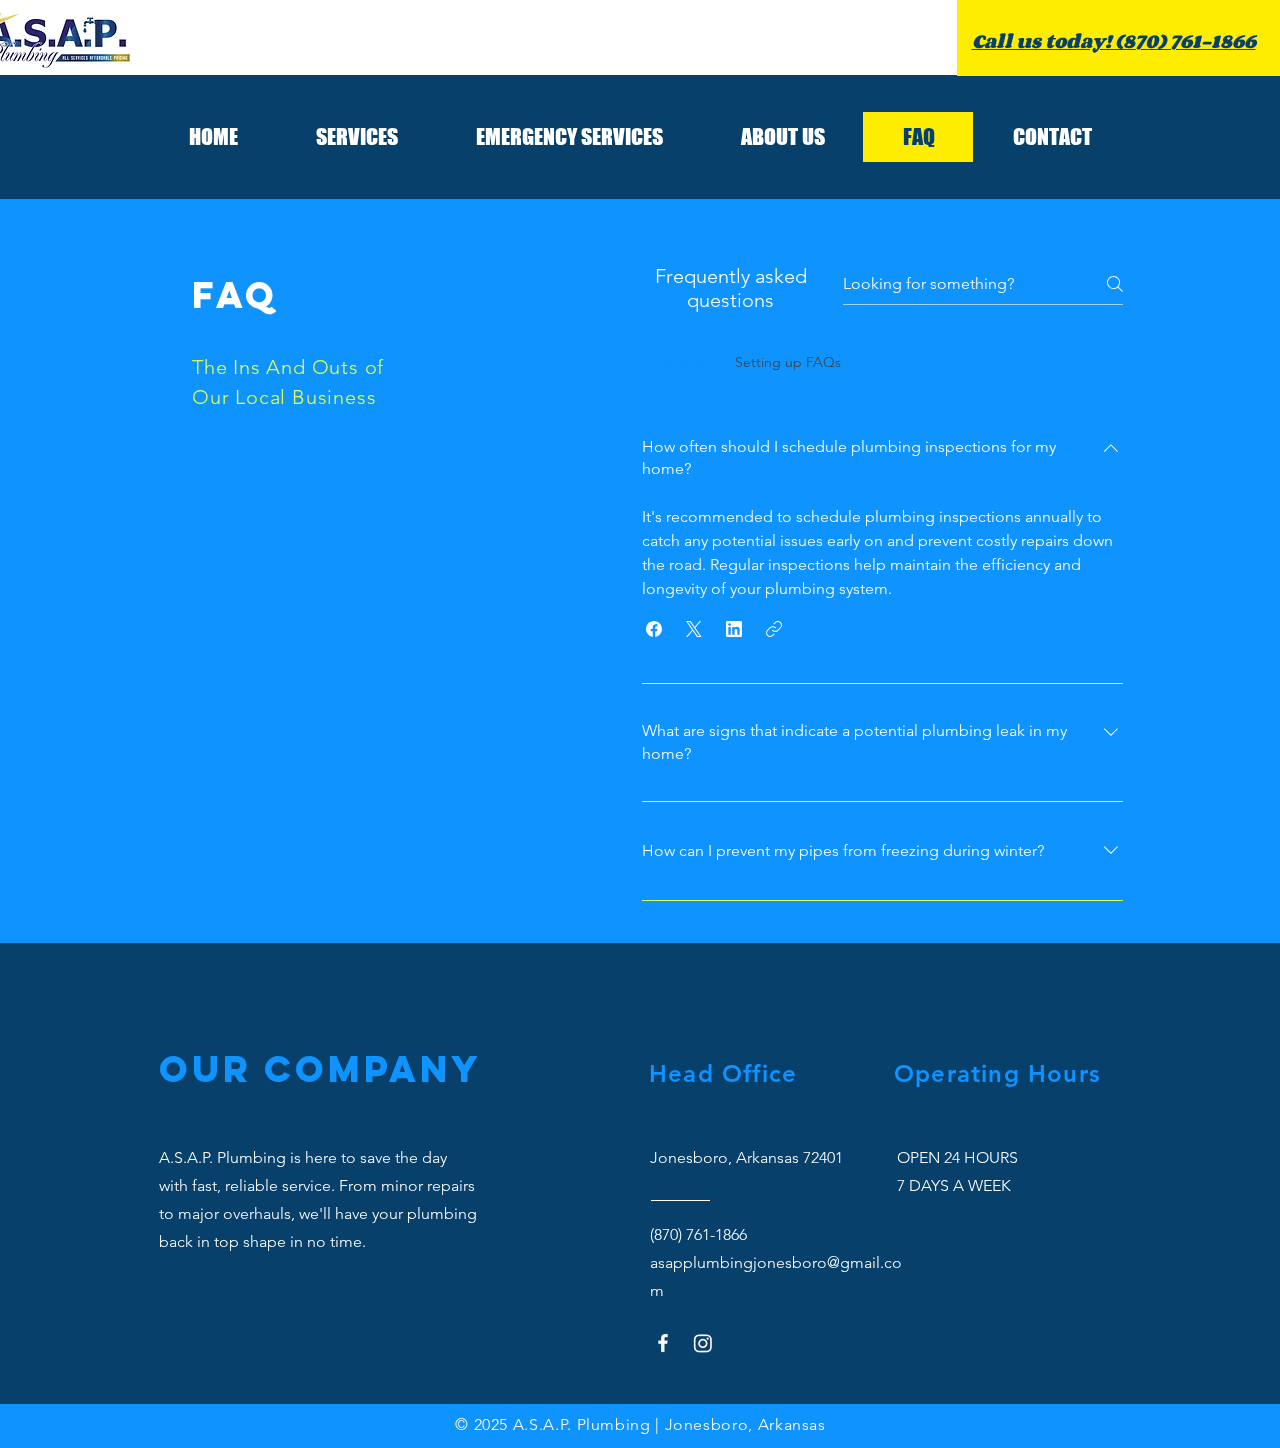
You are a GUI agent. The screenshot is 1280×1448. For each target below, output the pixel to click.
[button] (654, 629)
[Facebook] (663, 1343)
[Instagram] (703, 1343)
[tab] (681, 362)
